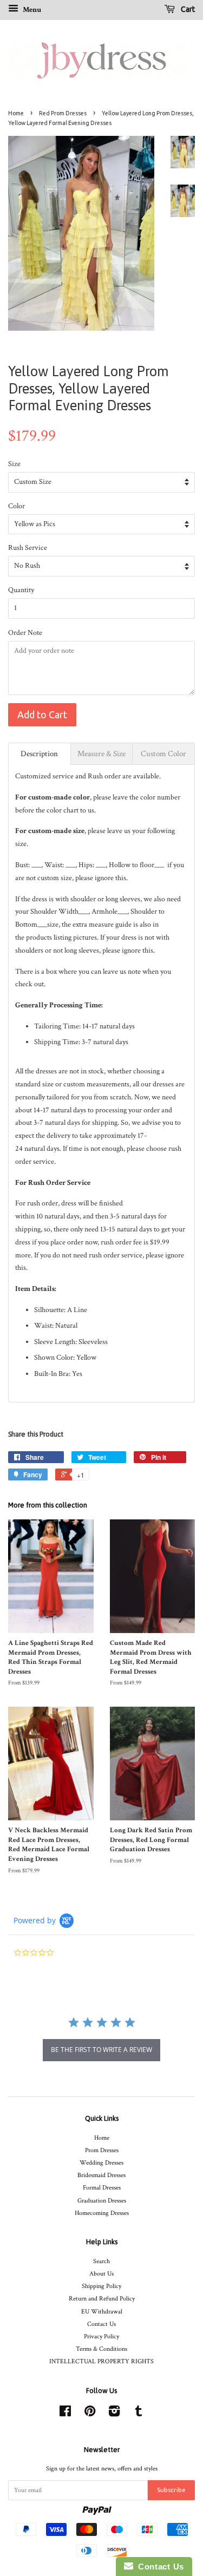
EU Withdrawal (102, 2312)
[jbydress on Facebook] (65, 2414)
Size (14, 464)
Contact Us (101, 2324)
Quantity (21, 590)
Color (17, 506)
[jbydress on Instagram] (114, 2414)
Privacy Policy (101, 2336)
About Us (101, 2274)
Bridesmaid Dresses (101, 2175)
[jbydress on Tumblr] (139, 2414)
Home (16, 113)
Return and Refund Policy (102, 2299)
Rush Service (28, 548)
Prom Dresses (102, 2150)
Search (101, 2261)
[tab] (40, 754)
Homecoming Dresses (102, 2213)
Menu (31, 10)
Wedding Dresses (101, 2163)
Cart (187, 9)
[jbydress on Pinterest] (90, 2414)
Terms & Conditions (101, 2349)
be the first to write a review (101, 2050)
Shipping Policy (101, 2286)
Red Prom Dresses (63, 113)
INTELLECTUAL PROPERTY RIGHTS (101, 2361)
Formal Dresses (102, 2188)
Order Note (25, 633)
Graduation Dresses (102, 2201)
